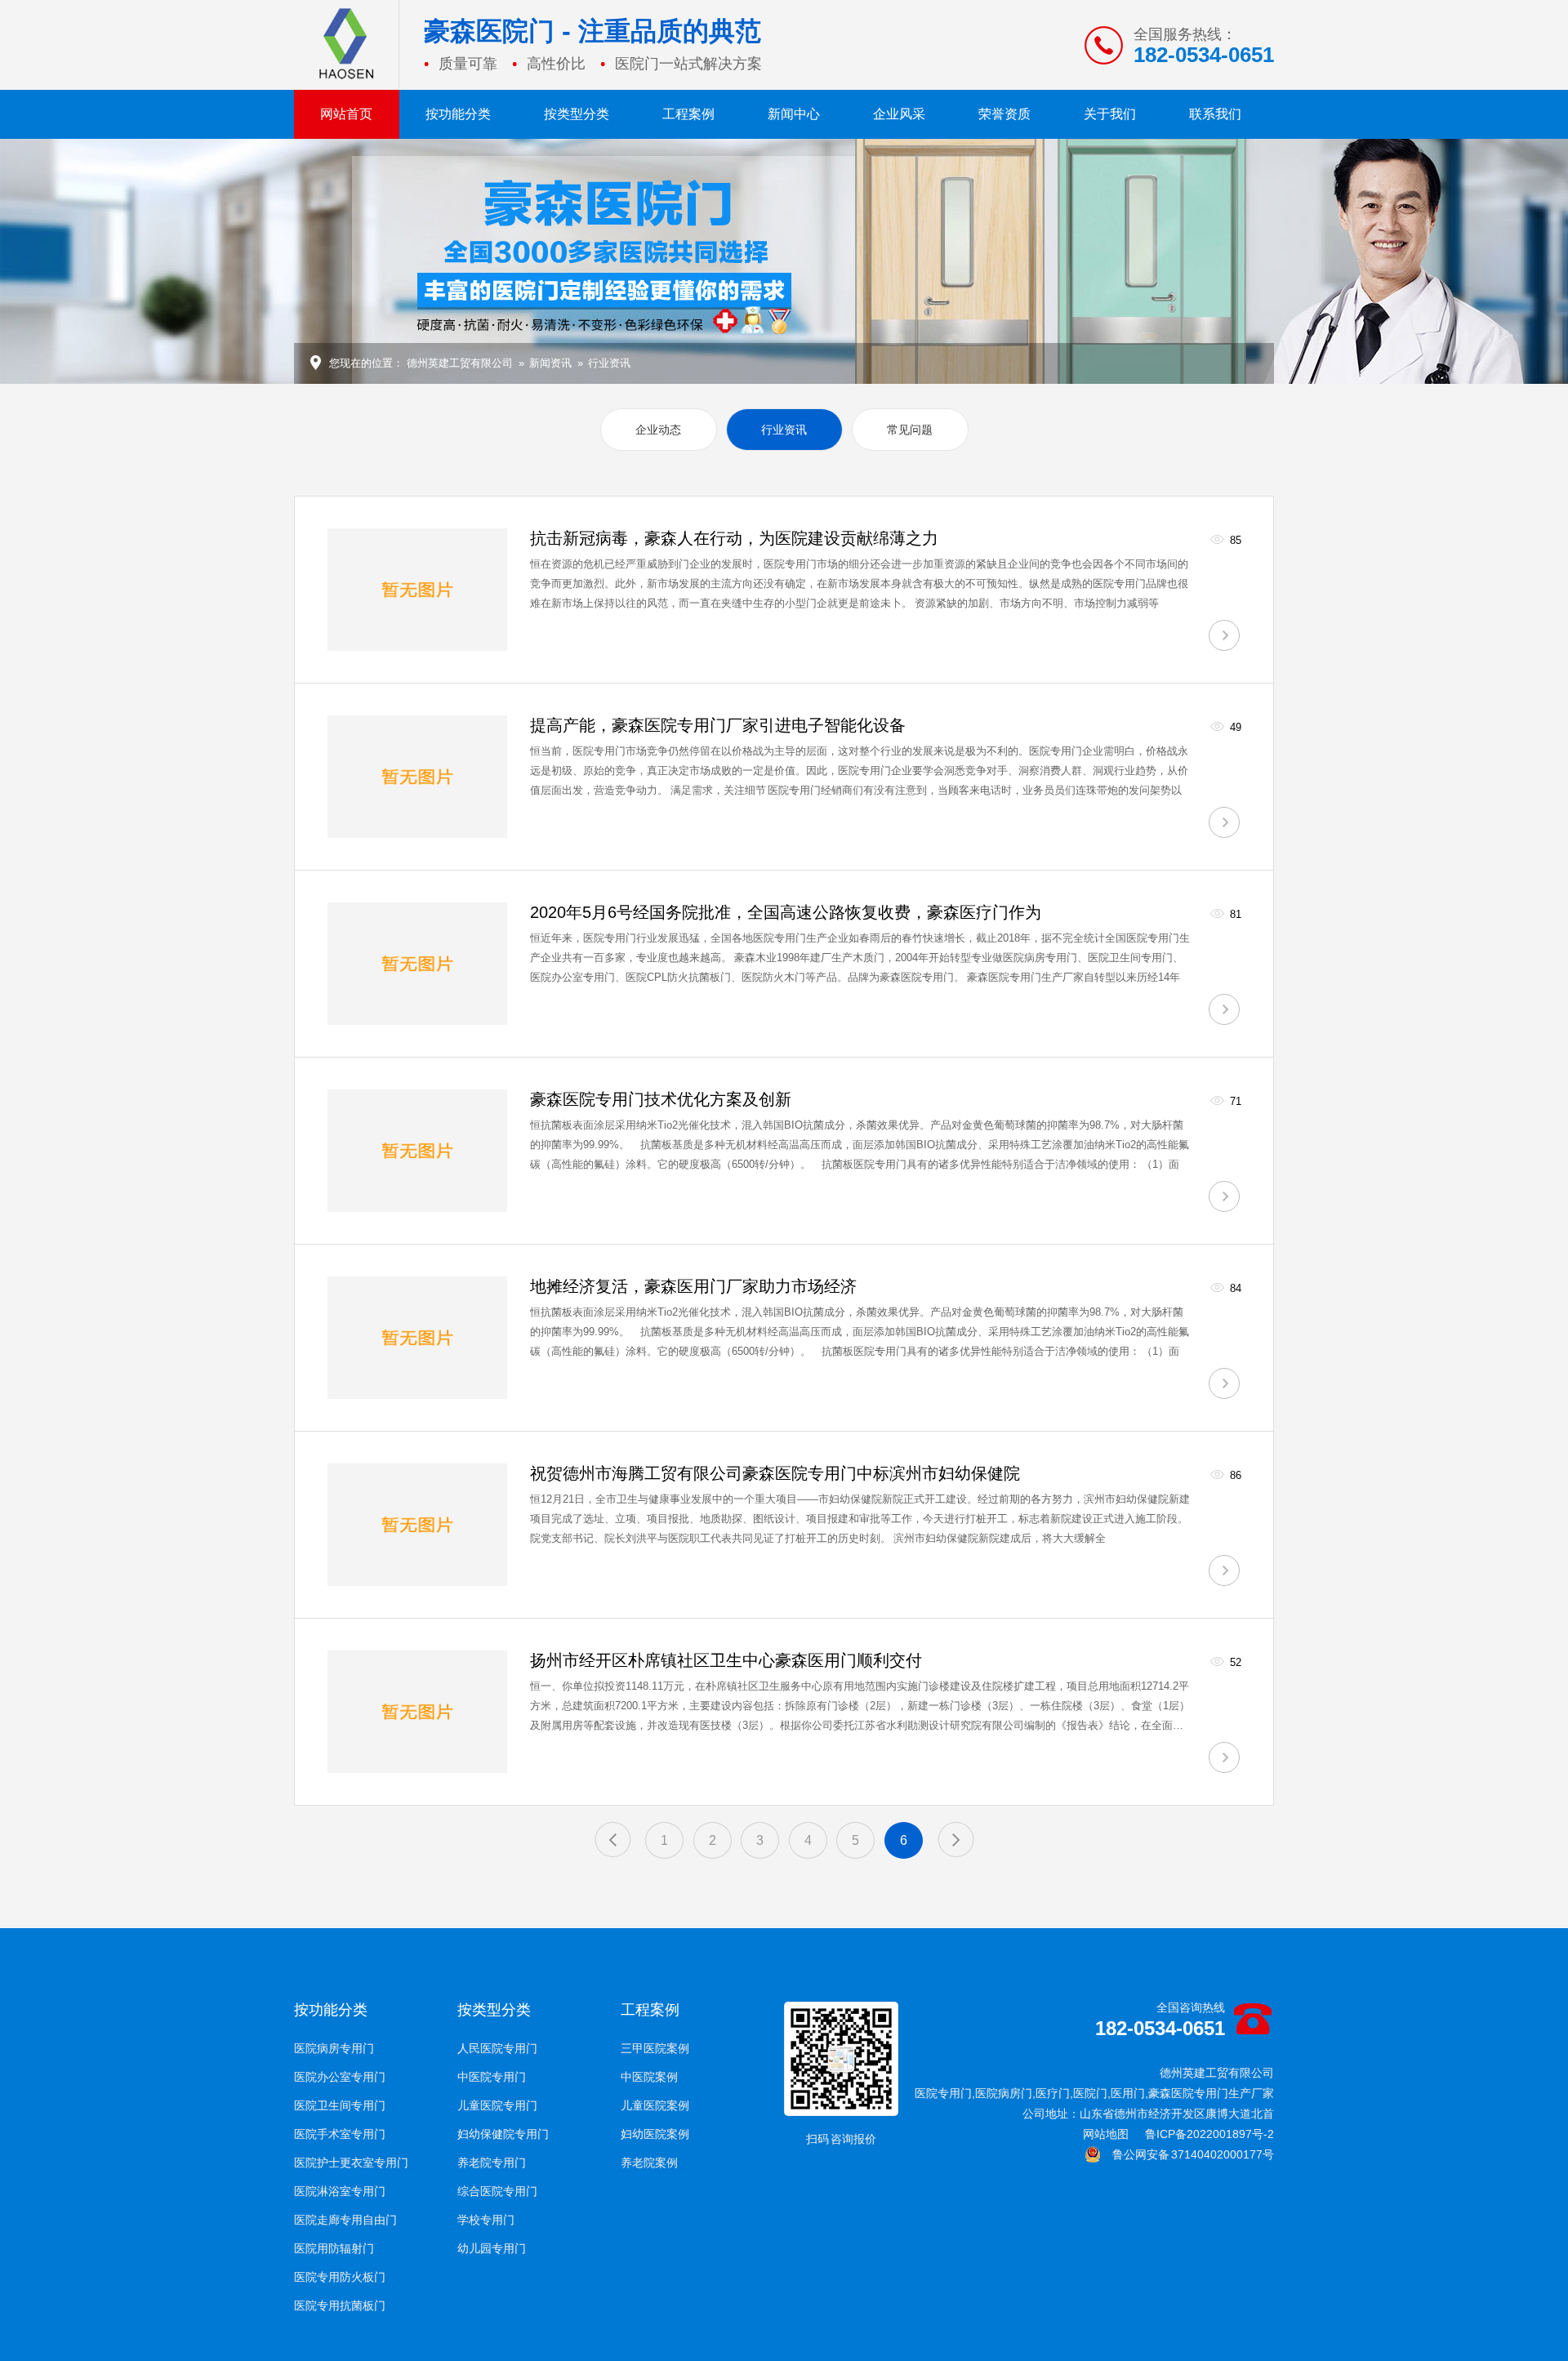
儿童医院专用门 (497, 2105)
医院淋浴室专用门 (340, 2191)
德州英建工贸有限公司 (460, 363)
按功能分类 (458, 114)
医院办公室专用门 (340, 2077)
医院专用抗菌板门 (340, 2305)
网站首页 (346, 114)
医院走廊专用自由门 (345, 2220)
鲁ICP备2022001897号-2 (1209, 2134)
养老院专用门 (492, 2163)
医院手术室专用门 (340, 2134)
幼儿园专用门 (492, 2248)
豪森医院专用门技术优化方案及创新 (661, 1099)
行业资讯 (609, 363)
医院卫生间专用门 (340, 2105)
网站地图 (1106, 2134)
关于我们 (1110, 114)
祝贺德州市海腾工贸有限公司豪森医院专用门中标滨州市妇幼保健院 (775, 1473)
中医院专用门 (492, 2077)
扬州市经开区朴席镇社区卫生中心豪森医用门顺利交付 (726, 1660)
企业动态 (658, 430)
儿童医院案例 (655, 2105)
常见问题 (910, 430)
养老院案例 (649, 2163)
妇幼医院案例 (655, 2134)
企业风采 (899, 114)
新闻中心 (794, 114)
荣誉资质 (1004, 114)
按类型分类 (577, 114)
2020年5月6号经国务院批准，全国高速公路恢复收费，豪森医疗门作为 (786, 912)
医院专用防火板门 (340, 2277)
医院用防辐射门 (334, 2248)
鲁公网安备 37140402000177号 (1188, 2154)
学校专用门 (486, 2220)
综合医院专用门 (497, 2191)
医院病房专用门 (334, 2048)
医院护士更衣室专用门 (351, 2163)
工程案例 (688, 114)
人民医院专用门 (497, 2048)
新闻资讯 (550, 363)
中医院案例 (649, 2077)
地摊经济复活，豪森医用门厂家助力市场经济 (693, 1286)
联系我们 (1215, 114)
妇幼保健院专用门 (503, 2134)
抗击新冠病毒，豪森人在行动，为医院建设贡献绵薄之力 (734, 538)
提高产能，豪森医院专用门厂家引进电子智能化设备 (718, 725)
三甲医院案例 (655, 2048)
